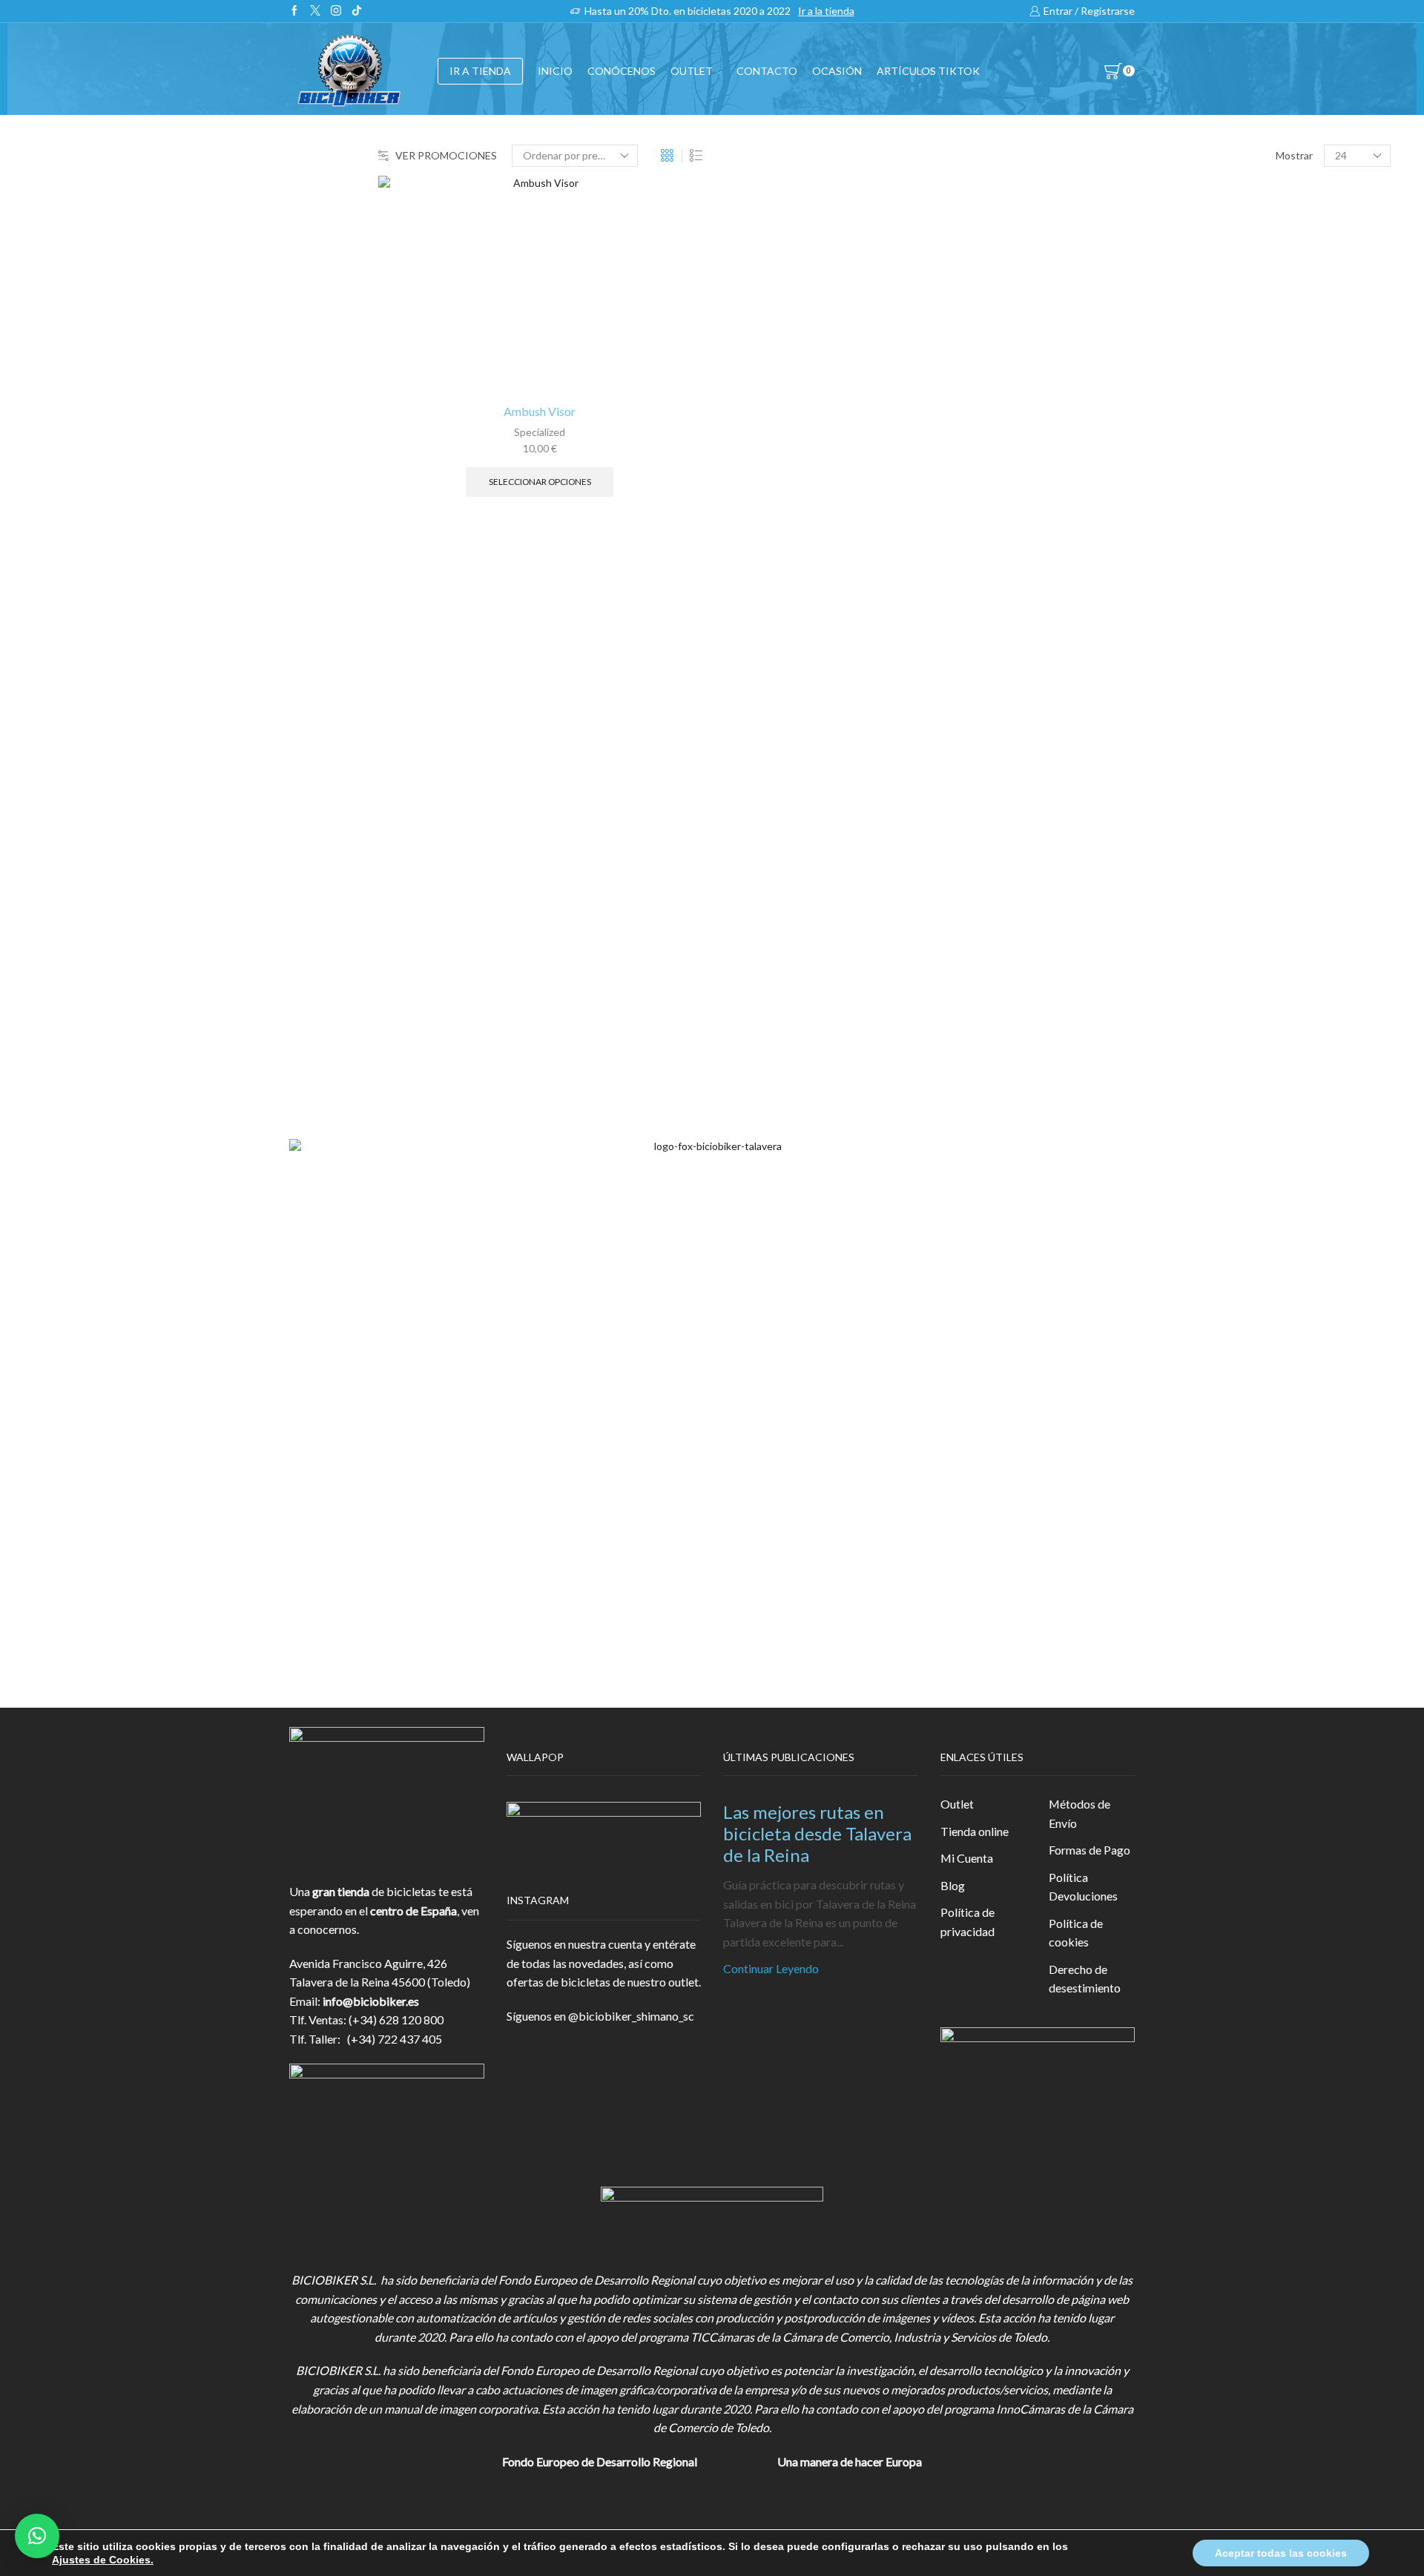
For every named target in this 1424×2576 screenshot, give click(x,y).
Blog (953, 1885)
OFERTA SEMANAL (1120, 596)
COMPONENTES (1114, 342)
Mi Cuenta (967, 1858)
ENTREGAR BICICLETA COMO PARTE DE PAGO (1197, 523)
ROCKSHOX (1101, 998)
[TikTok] (357, 11)
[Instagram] (336, 11)
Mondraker (1097, 972)
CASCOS (1091, 379)
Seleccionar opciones (540, 482)
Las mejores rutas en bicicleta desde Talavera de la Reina (817, 1833)
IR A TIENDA (480, 71)
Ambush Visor (540, 411)
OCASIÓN (837, 71)
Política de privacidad (968, 1922)
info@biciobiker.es (371, 2001)
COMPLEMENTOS (1118, 487)
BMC (1082, 797)
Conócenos (622, 71)
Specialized (540, 432)
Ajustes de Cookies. (103, 2560)
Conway (1089, 847)
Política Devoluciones (1083, 1887)
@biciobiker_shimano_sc (631, 2016)
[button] (37, 2536)
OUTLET (692, 71)
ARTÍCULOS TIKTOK (1124, 668)
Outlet (957, 1804)
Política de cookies (1076, 1933)
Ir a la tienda (826, 11)
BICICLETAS (1101, 306)
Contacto (767, 71)
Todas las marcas (1111, 772)
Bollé (1081, 823)
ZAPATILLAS (1102, 415)
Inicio (555, 71)
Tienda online (975, 1831)
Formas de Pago (1090, 1850)
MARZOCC (1098, 898)
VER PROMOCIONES (446, 155)
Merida (1087, 947)
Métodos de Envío (1079, 1813)
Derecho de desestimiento (1085, 1979)
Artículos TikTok (928, 71)
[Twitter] (315, 11)
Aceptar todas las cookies (1281, 2553)
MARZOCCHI (1105, 923)
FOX (1080, 450)
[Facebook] (294, 11)
